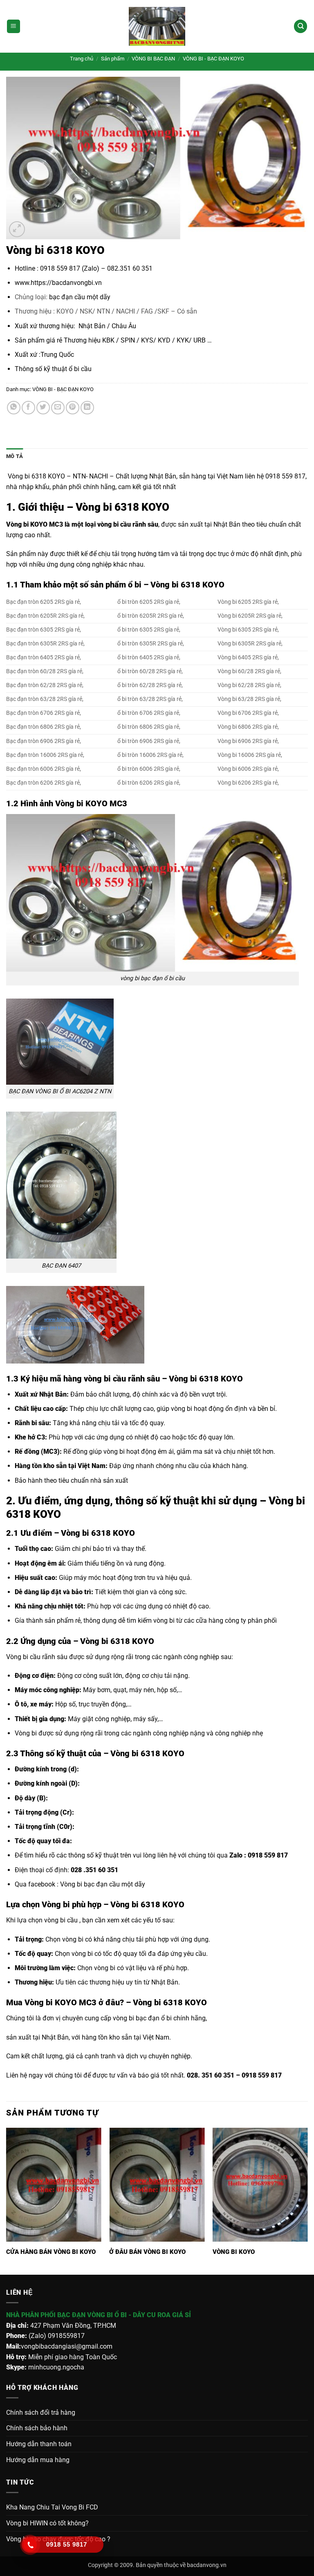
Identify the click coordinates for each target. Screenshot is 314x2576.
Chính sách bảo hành (37, 2428)
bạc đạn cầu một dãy (80, 297)
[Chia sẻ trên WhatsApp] (14, 408)
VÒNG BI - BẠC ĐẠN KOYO (213, 59)
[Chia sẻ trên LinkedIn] (87, 408)
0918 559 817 (269, 1855)
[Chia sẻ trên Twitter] (43, 408)
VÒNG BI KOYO (234, 2252)
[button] (13, 26)
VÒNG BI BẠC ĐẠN (153, 59)
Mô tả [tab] (15, 456)
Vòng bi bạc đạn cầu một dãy (103, 1884)
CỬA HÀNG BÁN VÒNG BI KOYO (51, 2252)
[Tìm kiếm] (301, 26)
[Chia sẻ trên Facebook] (28, 408)
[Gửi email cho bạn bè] (58, 408)
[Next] (307, 2200)
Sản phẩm (113, 59)
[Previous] (7, 2200)
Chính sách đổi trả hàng (41, 2412)
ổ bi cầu (79, 369)
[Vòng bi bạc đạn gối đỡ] (157, 26)
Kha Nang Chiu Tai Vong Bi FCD (52, 2507)
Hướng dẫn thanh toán (39, 2444)
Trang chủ (82, 59)
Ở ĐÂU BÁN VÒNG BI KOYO (147, 2252)
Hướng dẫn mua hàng (38, 2460)
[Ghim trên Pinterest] (73, 408)
